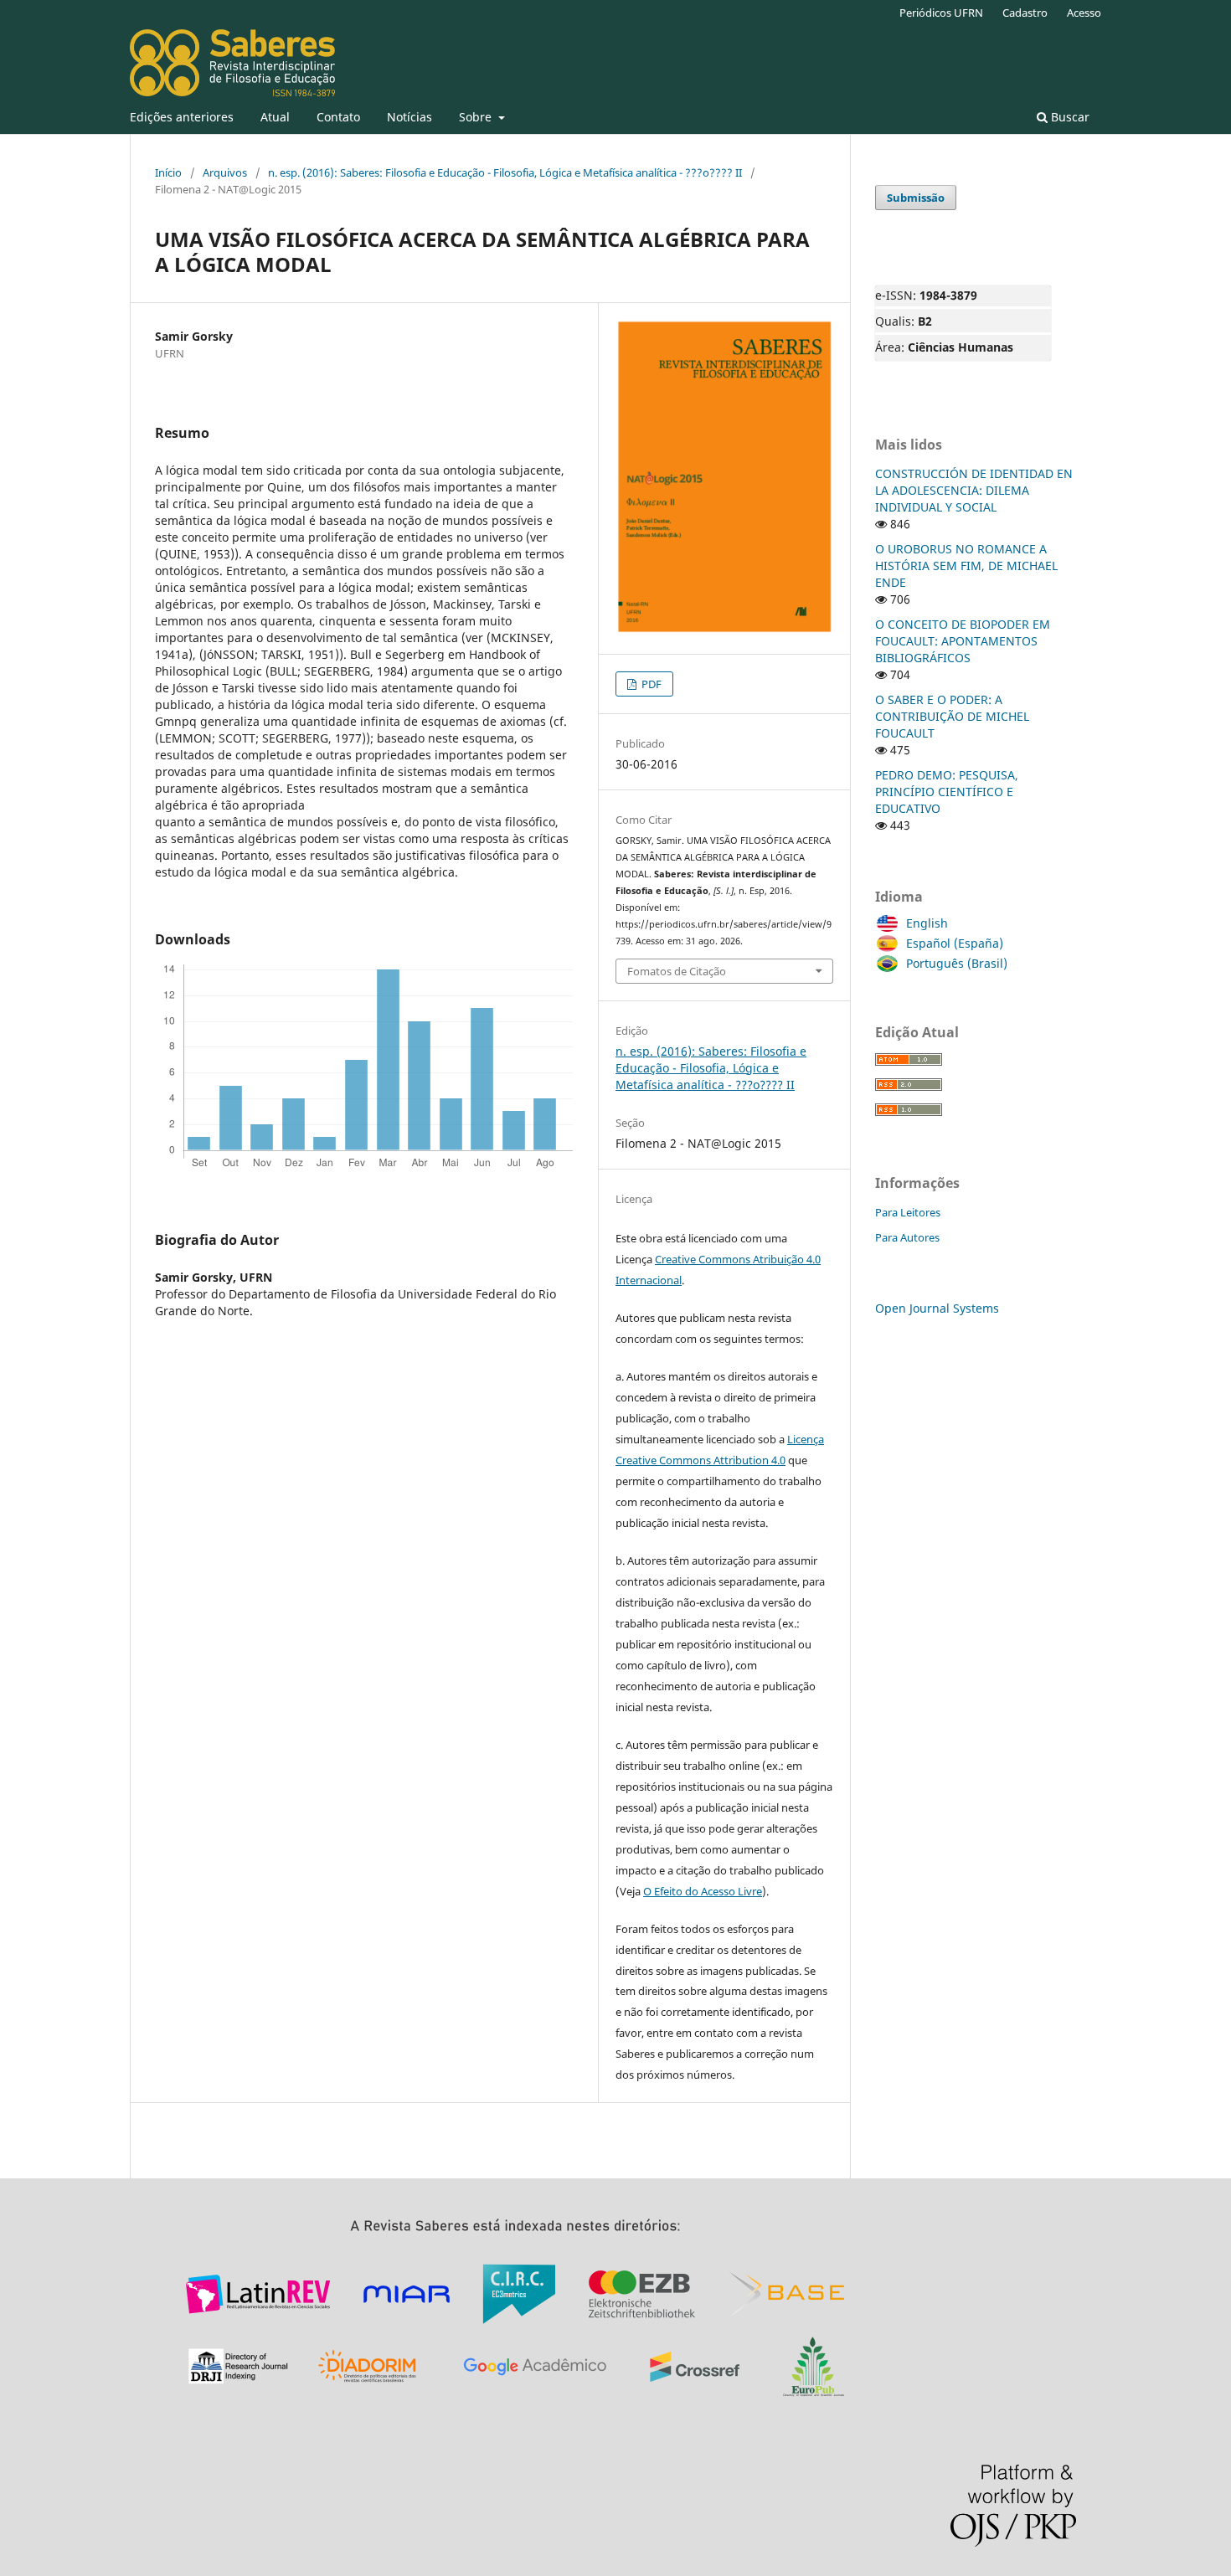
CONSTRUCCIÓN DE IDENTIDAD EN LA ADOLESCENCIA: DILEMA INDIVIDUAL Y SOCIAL (974, 490)
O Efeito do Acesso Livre (703, 1891)
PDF (650, 684)
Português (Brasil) (957, 963)
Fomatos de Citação (677, 971)
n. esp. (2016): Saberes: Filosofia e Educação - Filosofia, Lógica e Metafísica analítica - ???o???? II (505, 172)
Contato (338, 117)
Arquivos (225, 172)
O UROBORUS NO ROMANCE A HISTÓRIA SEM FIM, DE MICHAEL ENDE (966, 566)
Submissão (916, 198)
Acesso (1084, 13)
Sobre (477, 117)
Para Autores (907, 1237)
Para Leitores (908, 1212)
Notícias (409, 117)
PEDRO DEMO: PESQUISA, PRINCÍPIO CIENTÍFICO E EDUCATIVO (947, 792)
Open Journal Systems (937, 1308)
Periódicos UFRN (941, 13)
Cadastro (1025, 13)
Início (168, 172)
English (927, 923)
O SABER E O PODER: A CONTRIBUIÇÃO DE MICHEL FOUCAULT (952, 716)
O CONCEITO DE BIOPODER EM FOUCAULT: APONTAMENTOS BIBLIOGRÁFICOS (963, 641)
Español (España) (955, 943)
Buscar (1069, 117)
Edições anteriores (182, 117)
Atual (275, 117)
